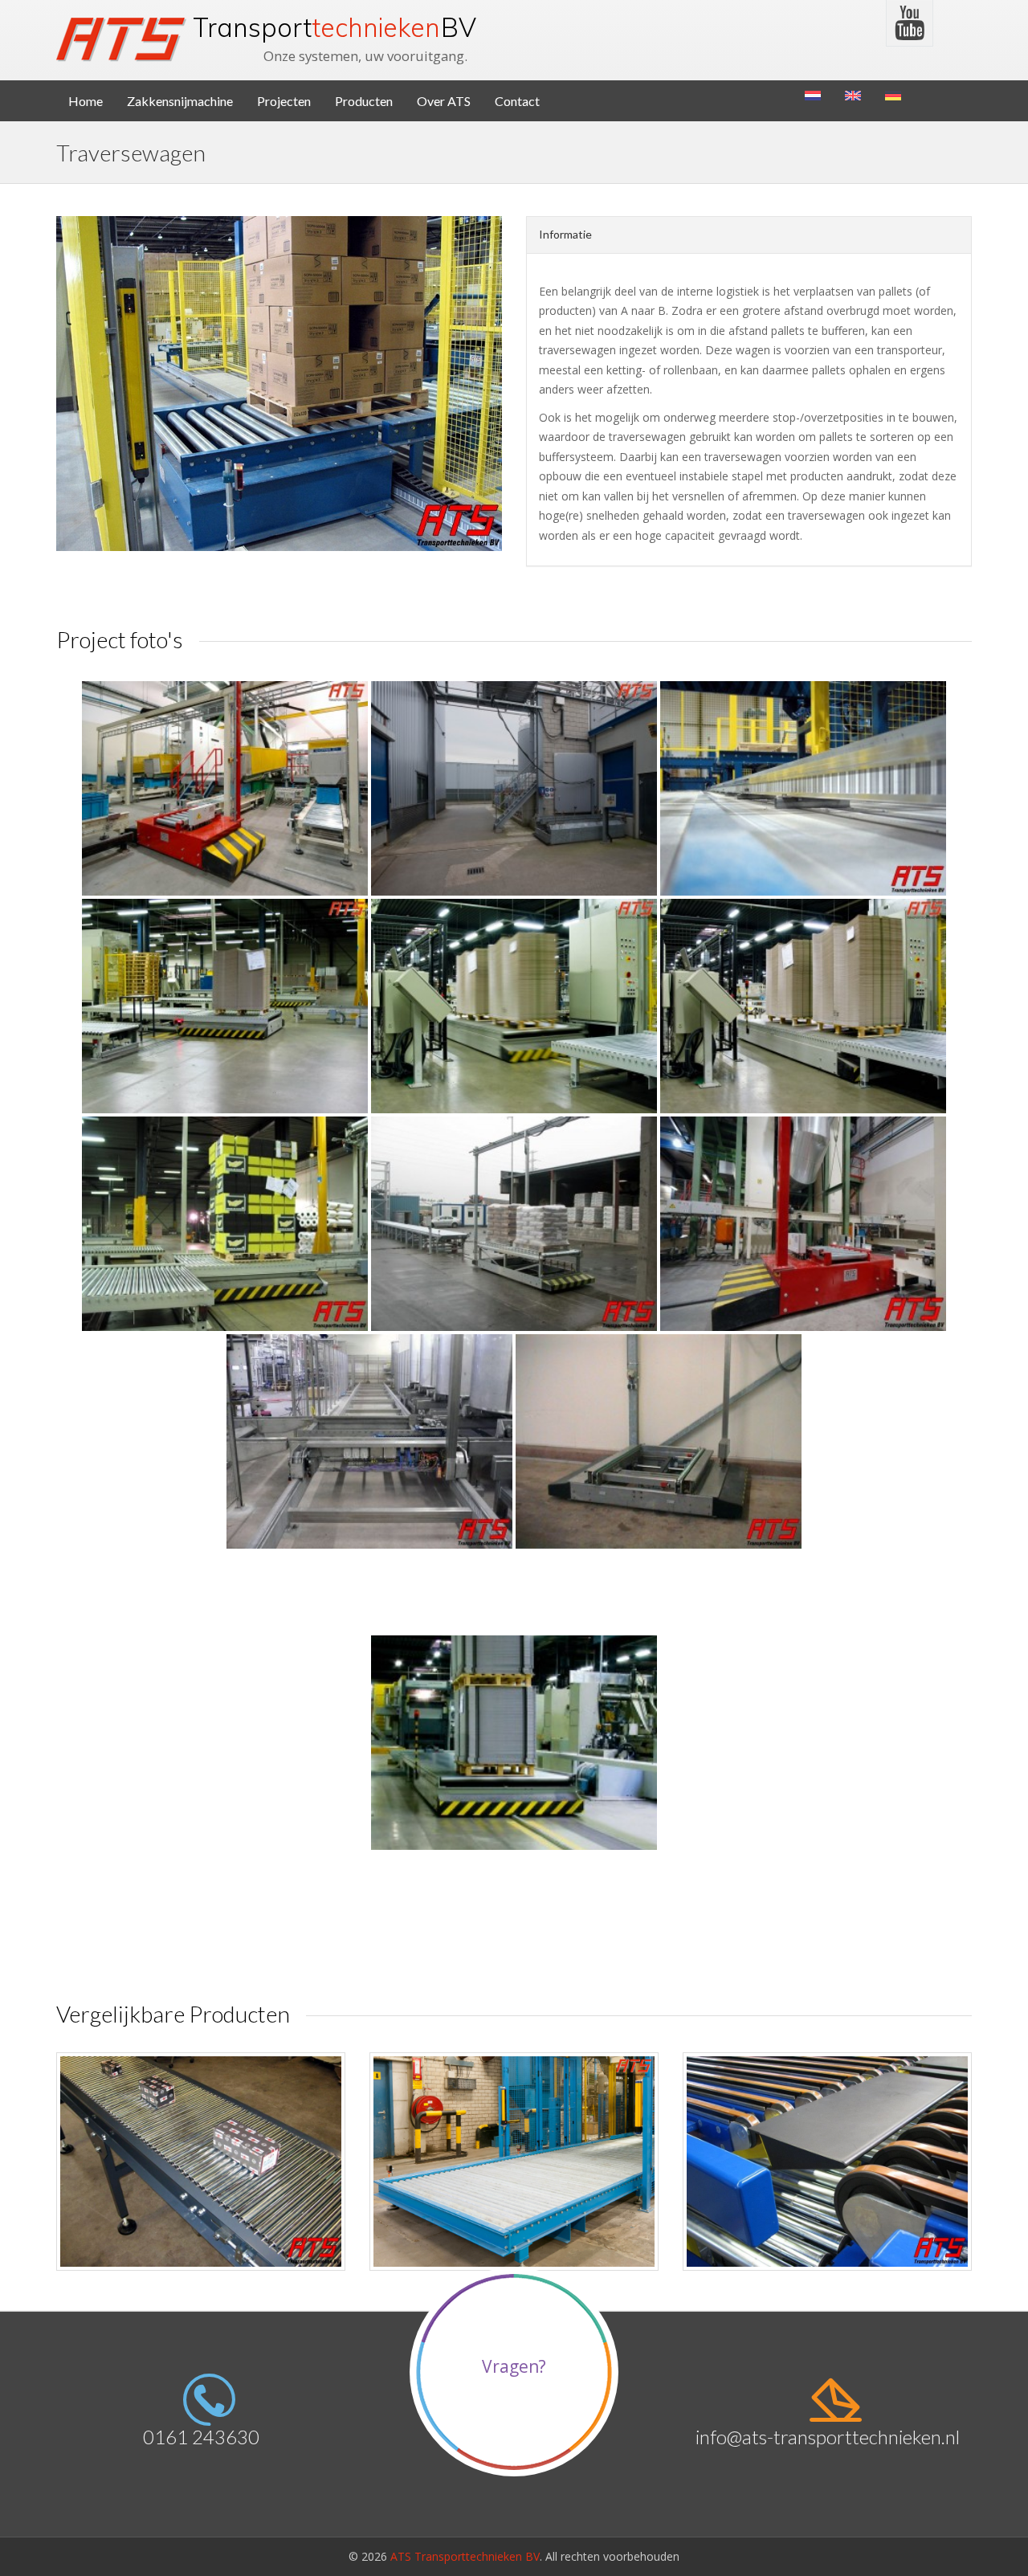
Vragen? (514, 2366)
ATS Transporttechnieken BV (465, 2556)
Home (86, 101)
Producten (364, 101)
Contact (517, 101)
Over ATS (444, 101)
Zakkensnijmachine (180, 101)
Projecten (284, 101)
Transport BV (335, 27)
